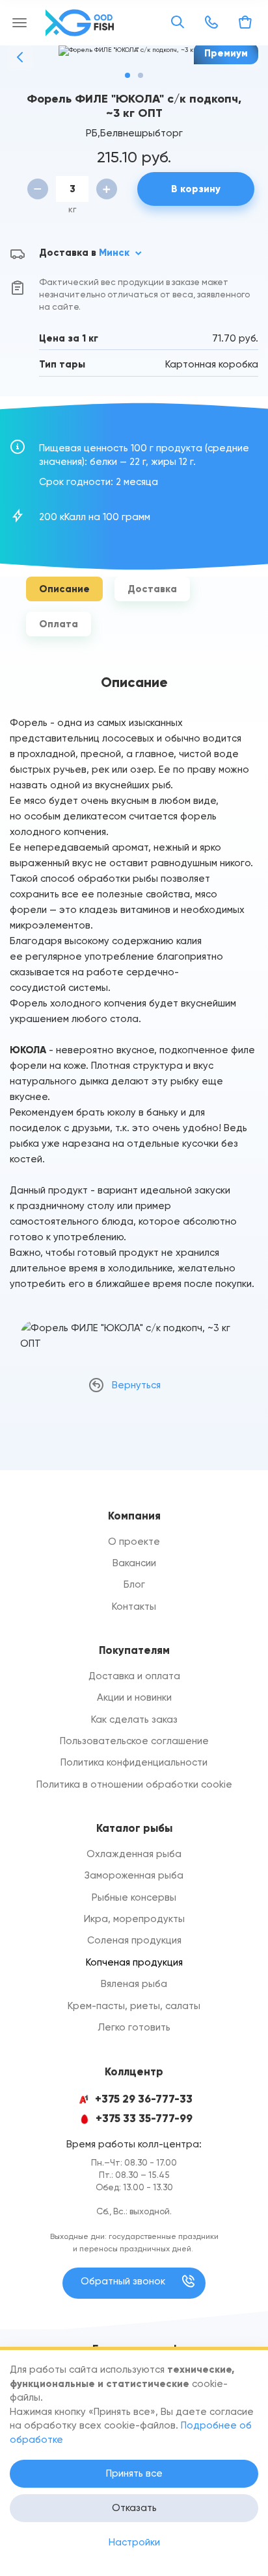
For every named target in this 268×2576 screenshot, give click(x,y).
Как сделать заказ (134, 1719)
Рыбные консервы (134, 1897)
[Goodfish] (81, 23)
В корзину (196, 189)
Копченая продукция (134, 1962)
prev (20, 57)
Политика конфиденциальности (134, 1762)
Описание (64, 589)
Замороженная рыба (134, 1875)
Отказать (134, 2508)
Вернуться (136, 1385)
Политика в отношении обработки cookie (134, 1784)
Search (178, 22)
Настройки (134, 2542)
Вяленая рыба (134, 1984)
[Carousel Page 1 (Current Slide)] (127, 75)
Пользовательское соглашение (134, 1741)
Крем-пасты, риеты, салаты (134, 2006)
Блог (134, 1584)
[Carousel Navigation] (134, 57)
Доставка (152, 589)
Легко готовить (134, 2027)
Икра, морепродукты (134, 1919)
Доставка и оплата (134, 1676)
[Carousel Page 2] (141, 75)
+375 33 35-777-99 (144, 2119)
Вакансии (134, 1563)
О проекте (134, 1542)
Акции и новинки (134, 1697)
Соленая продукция (134, 1940)
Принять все (134, 2473)
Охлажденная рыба (134, 1854)
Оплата (59, 624)
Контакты (134, 1607)
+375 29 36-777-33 (144, 2099)
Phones (211, 22)
